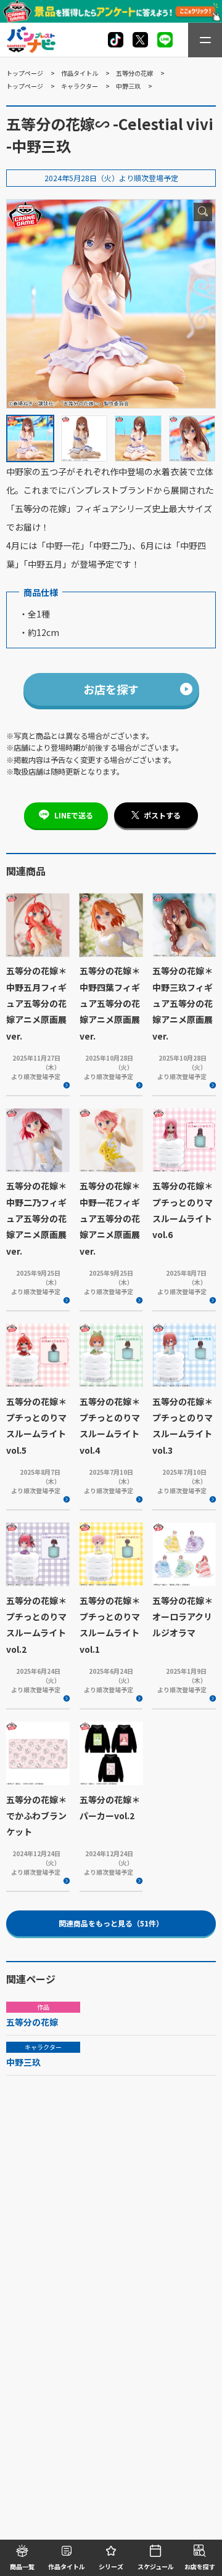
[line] (165, 40)
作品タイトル (80, 73)
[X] (116, 40)
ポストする (162, 815)
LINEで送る (74, 815)
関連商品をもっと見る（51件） (111, 1923)
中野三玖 (128, 86)
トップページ (25, 73)
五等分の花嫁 (134, 73)
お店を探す (111, 689)
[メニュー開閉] (205, 40)
